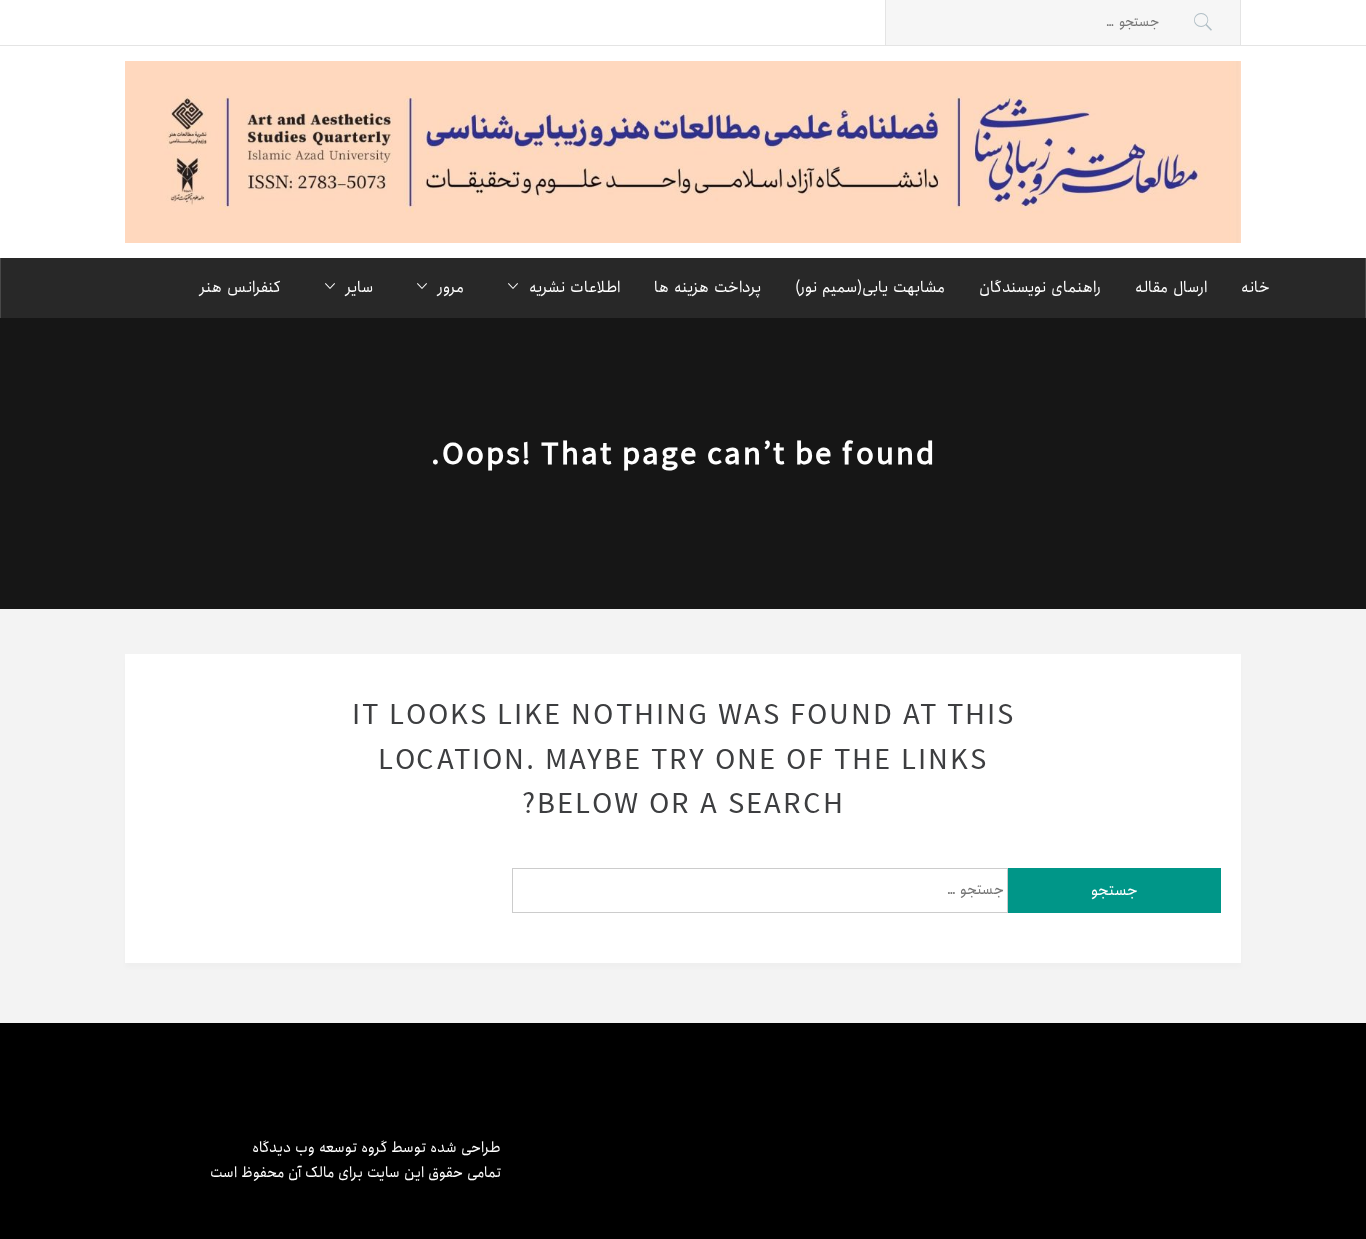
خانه (1255, 287)
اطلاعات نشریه (574, 287)
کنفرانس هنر (240, 287)
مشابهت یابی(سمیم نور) (870, 287)
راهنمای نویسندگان (1040, 287)
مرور (451, 287)
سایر (359, 287)
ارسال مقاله (1171, 287)
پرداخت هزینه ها (707, 287)
